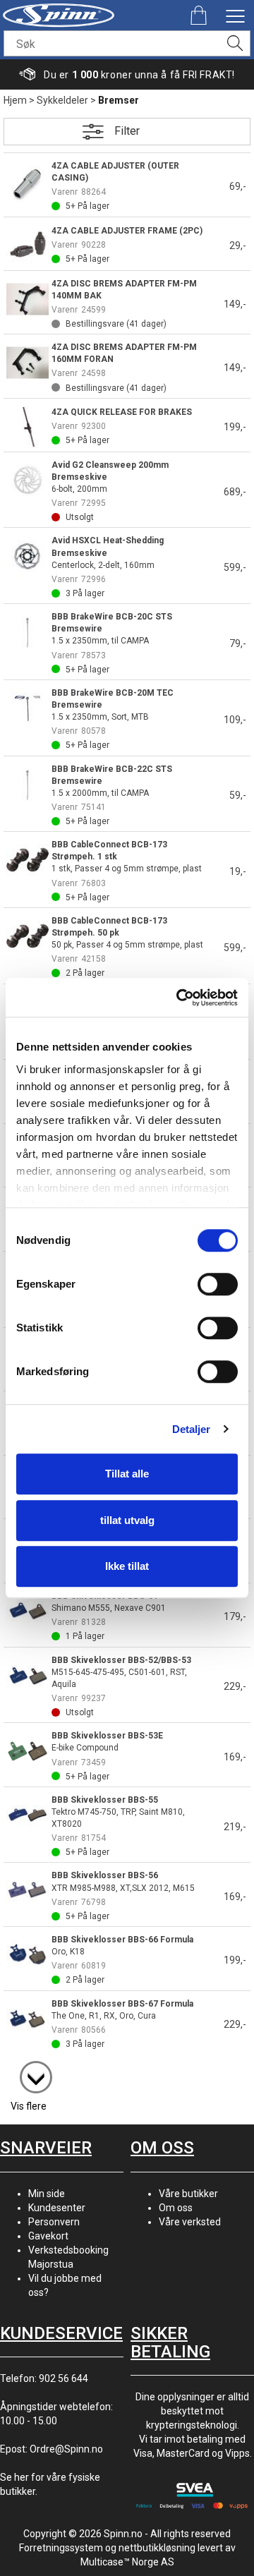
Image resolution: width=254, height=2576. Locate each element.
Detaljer (192, 1429)
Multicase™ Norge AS (127, 2562)
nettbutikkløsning (157, 2548)
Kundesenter (57, 2208)
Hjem (15, 100)
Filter (127, 131)
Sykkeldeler (62, 100)
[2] (29, 2070)
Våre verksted (190, 2222)
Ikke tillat (127, 1566)
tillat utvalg (127, 1520)
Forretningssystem (61, 2548)
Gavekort (48, 2236)
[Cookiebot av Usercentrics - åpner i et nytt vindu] (179, 998)
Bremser (119, 100)
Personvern (54, 2222)
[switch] (218, 1284)
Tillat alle (127, 1474)
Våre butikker (188, 2194)
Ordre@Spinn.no (66, 2449)
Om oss (176, 2208)
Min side (47, 2194)
